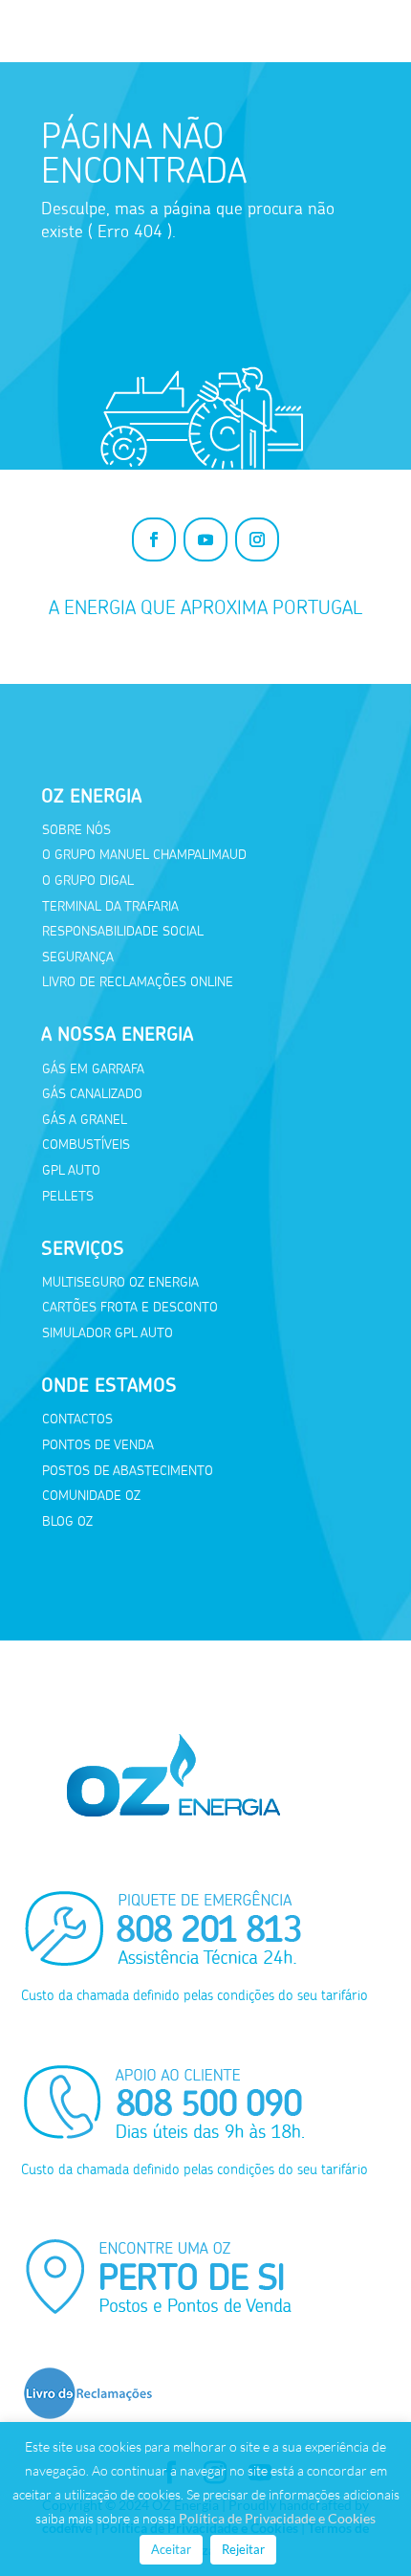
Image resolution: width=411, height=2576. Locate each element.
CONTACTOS (77, 1419)
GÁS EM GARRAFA (93, 1069)
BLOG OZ (67, 1521)
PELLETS (68, 1196)
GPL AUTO (71, 1170)
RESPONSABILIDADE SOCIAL (123, 931)
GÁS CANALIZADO (92, 1094)
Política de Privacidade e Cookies (277, 2518)
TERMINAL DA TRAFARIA (110, 906)
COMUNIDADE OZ (91, 1496)
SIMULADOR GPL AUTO (108, 1333)
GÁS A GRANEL (85, 1120)
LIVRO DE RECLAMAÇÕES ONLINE (138, 982)
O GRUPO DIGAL (88, 881)
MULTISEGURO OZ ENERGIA (120, 1282)
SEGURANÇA (78, 957)
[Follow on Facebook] (154, 539)
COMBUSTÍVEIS (86, 1145)
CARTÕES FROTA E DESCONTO (130, 1307)
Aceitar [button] (171, 2549)
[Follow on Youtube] (205, 539)
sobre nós (76, 830)
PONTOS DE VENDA (98, 1445)
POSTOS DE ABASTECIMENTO (128, 1471)
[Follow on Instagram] (257, 539)
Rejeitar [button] (243, 2549)
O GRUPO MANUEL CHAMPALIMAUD (144, 855)
